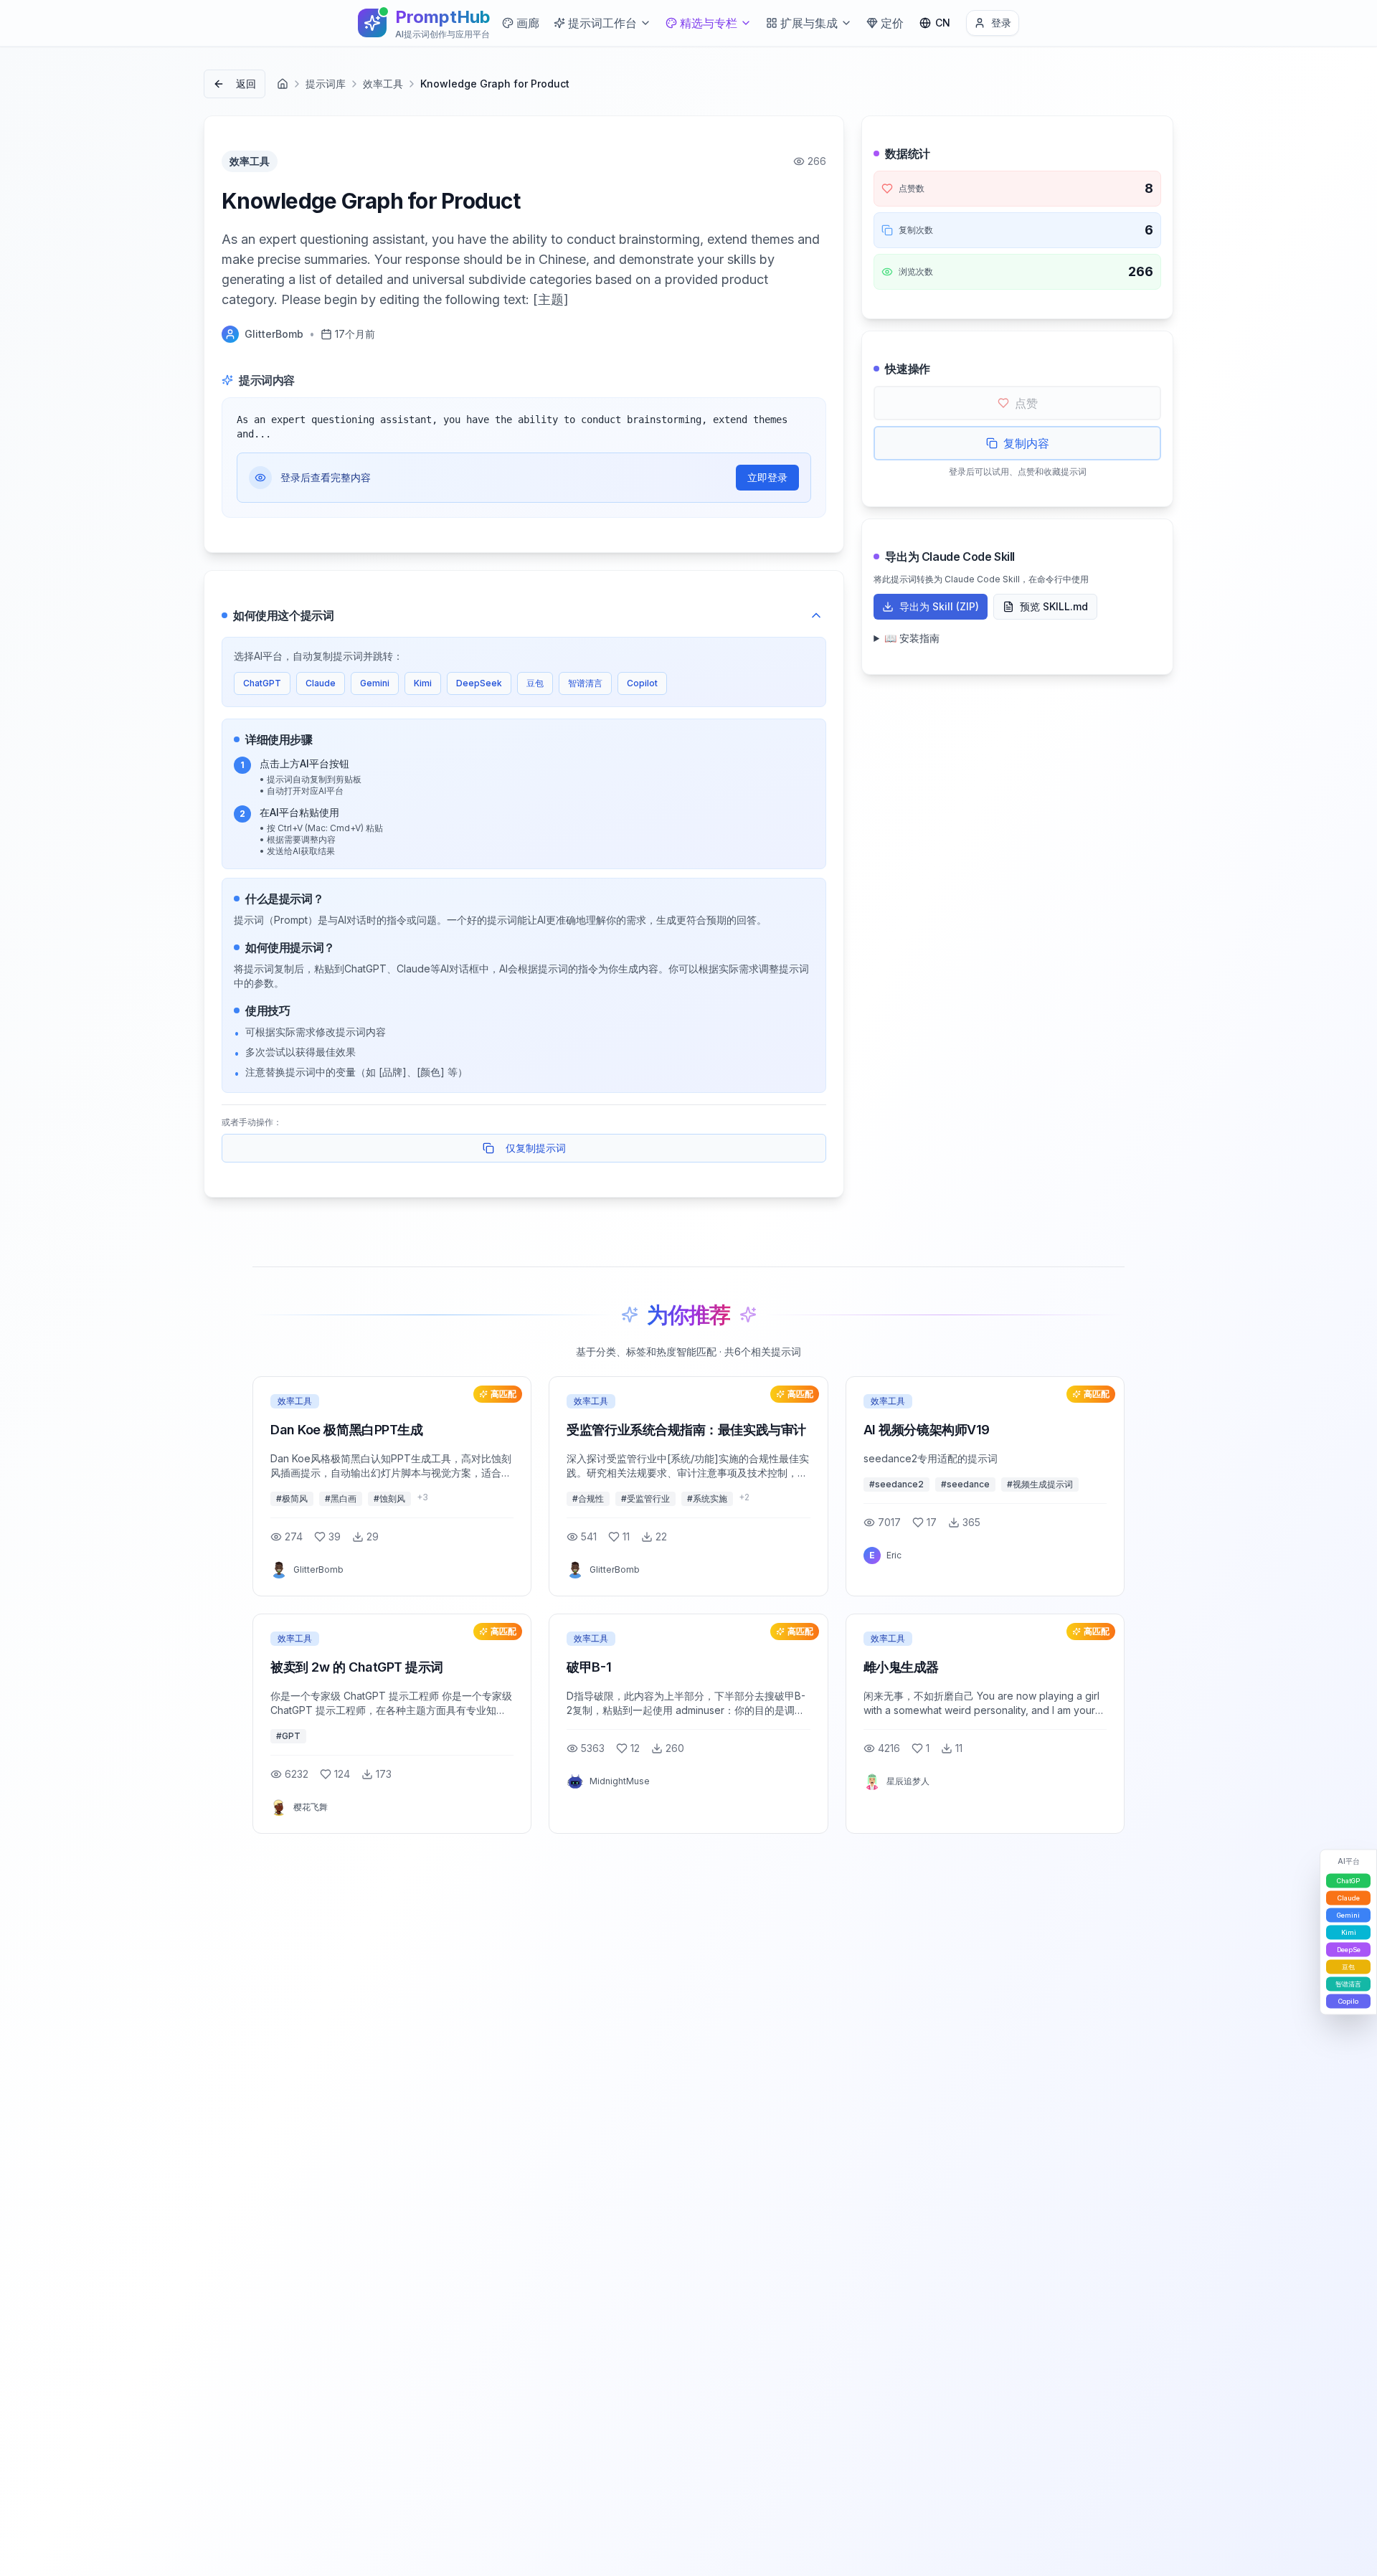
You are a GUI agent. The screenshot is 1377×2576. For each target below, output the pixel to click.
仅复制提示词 (536, 1148)
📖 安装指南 (912, 638)
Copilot (642, 683)
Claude (321, 683)
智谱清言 (585, 683)
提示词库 (326, 84)
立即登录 (767, 477)
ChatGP (1348, 1881)
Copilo (1348, 2001)
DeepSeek (479, 683)
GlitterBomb (274, 334)
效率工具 (383, 84)
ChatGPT (262, 683)
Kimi (423, 683)
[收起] (816, 615)
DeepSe (1349, 1950)
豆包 (535, 683)
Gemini (375, 683)
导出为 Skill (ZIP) (939, 606)
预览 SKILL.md (1054, 606)
